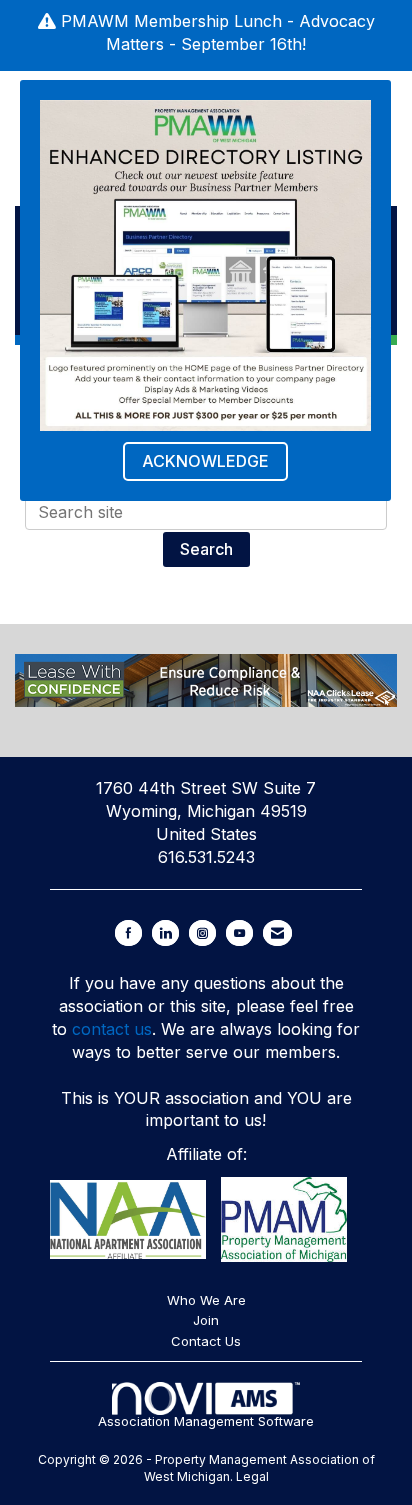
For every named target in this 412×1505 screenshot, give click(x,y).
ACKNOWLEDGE (205, 461)
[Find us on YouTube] (239, 933)
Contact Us (206, 1341)
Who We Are (206, 1300)
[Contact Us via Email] (277, 933)
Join (206, 1320)
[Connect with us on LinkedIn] (165, 933)
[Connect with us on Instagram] (202, 933)
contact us (112, 1029)
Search (206, 549)
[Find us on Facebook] (128, 933)
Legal (252, 1476)
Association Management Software (206, 1421)
